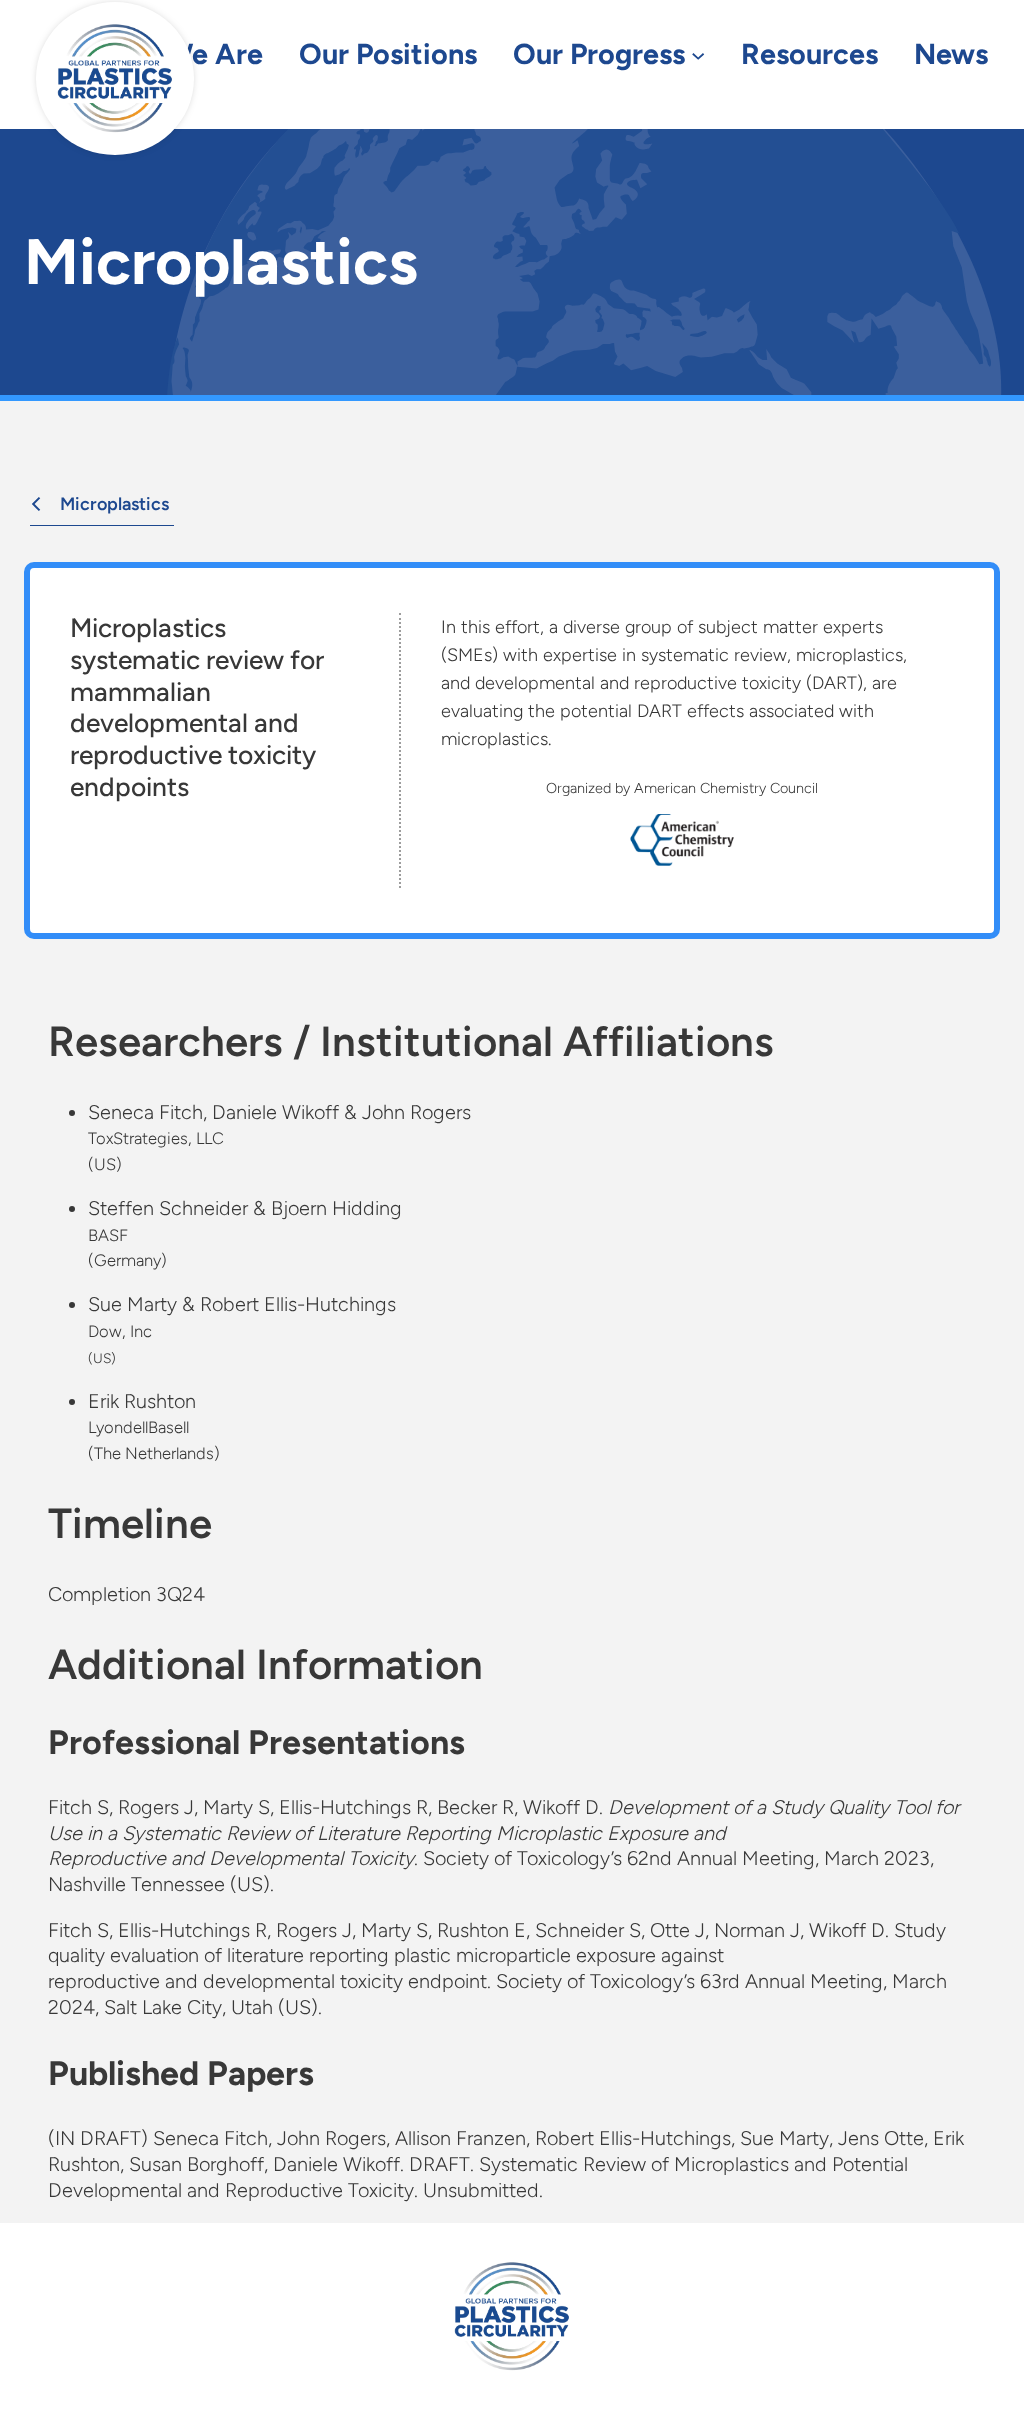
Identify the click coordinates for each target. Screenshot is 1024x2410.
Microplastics (114, 504)
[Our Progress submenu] (698, 55)
